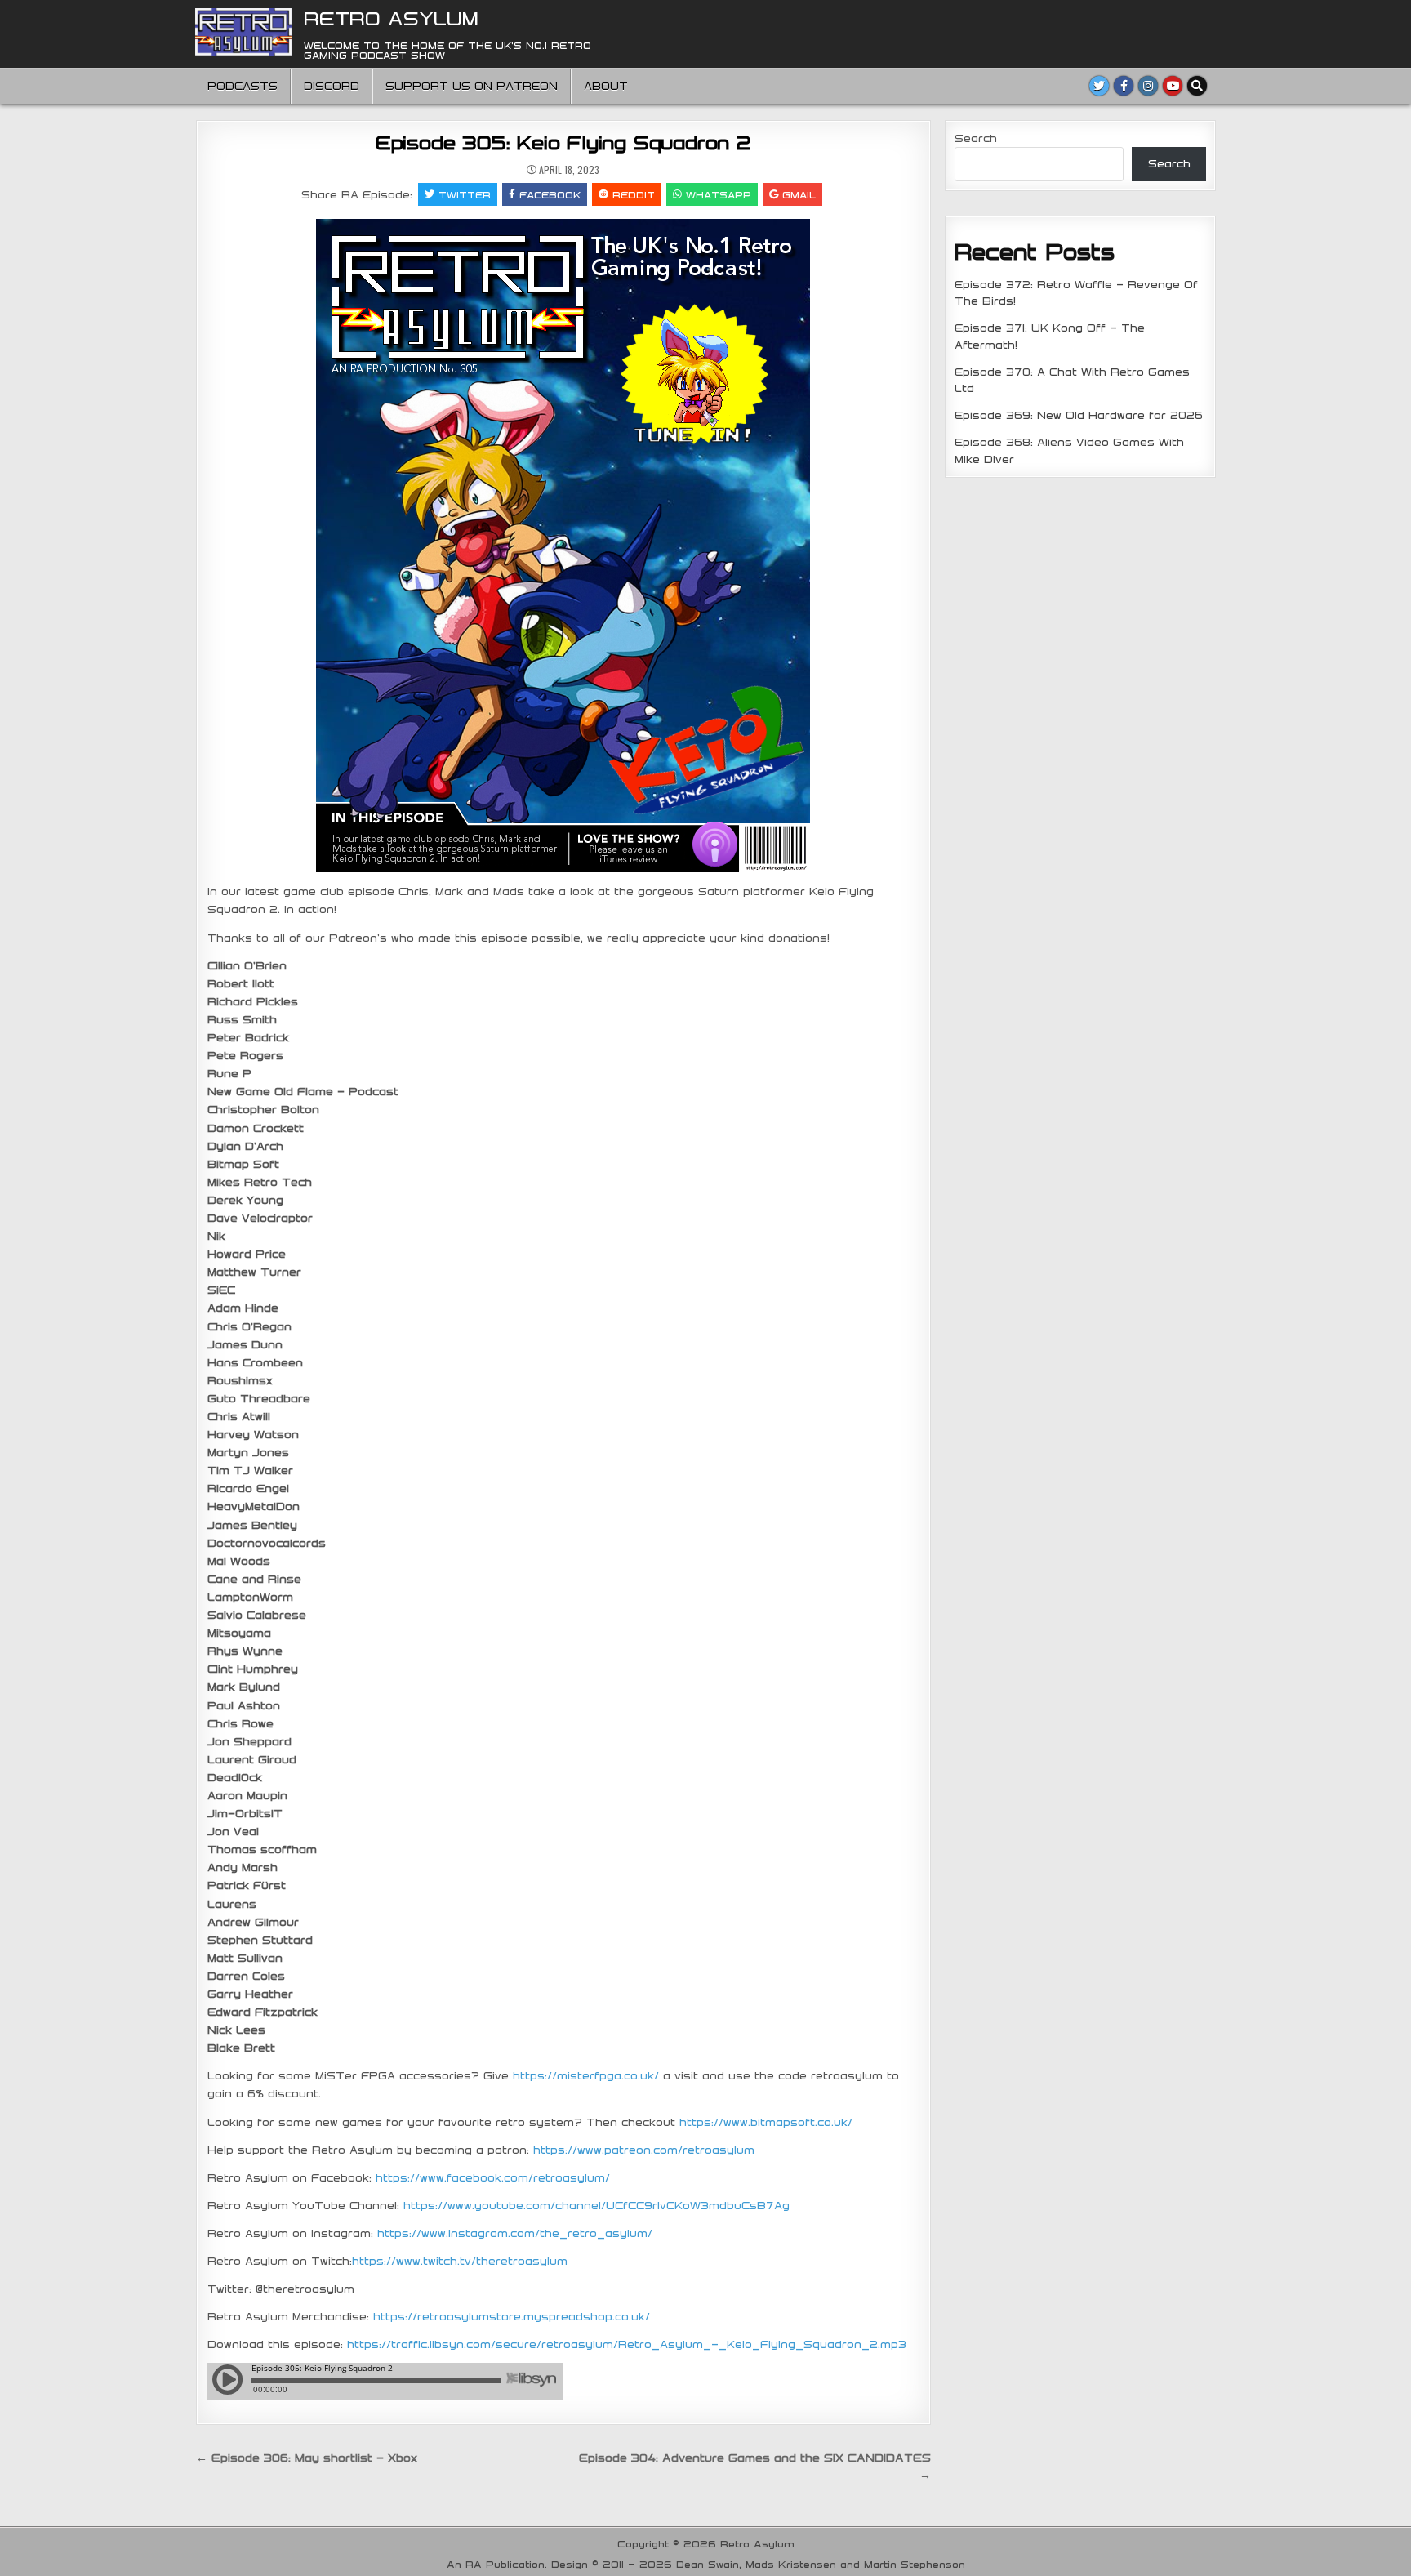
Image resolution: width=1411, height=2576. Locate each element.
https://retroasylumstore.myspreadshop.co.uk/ (512, 2316)
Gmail (799, 194)
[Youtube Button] (1173, 86)
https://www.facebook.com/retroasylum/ (493, 2177)
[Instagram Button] (1148, 86)
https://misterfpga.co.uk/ (586, 2075)
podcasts (243, 86)
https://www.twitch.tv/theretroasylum (460, 2261)
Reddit (634, 194)
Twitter (465, 194)
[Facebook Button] (1124, 86)
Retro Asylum (391, 18)
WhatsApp (719, 194)
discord (332, 86)
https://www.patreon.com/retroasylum (644, 2150)
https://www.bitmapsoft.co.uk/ (766, 2122)
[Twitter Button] (1099, 86)
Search (976, 138)
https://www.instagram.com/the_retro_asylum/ (515, 2233)
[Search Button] (1197, 86)
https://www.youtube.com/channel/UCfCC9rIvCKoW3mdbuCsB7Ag (596, 2205)
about (606, 86)
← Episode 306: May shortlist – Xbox (307, 2458)
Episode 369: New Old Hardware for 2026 (1079, 415)
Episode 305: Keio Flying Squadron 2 (563, 142)
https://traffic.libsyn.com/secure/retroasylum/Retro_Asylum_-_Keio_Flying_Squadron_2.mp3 (627, 2344)
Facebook (550, 194)
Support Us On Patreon (472, 86)
